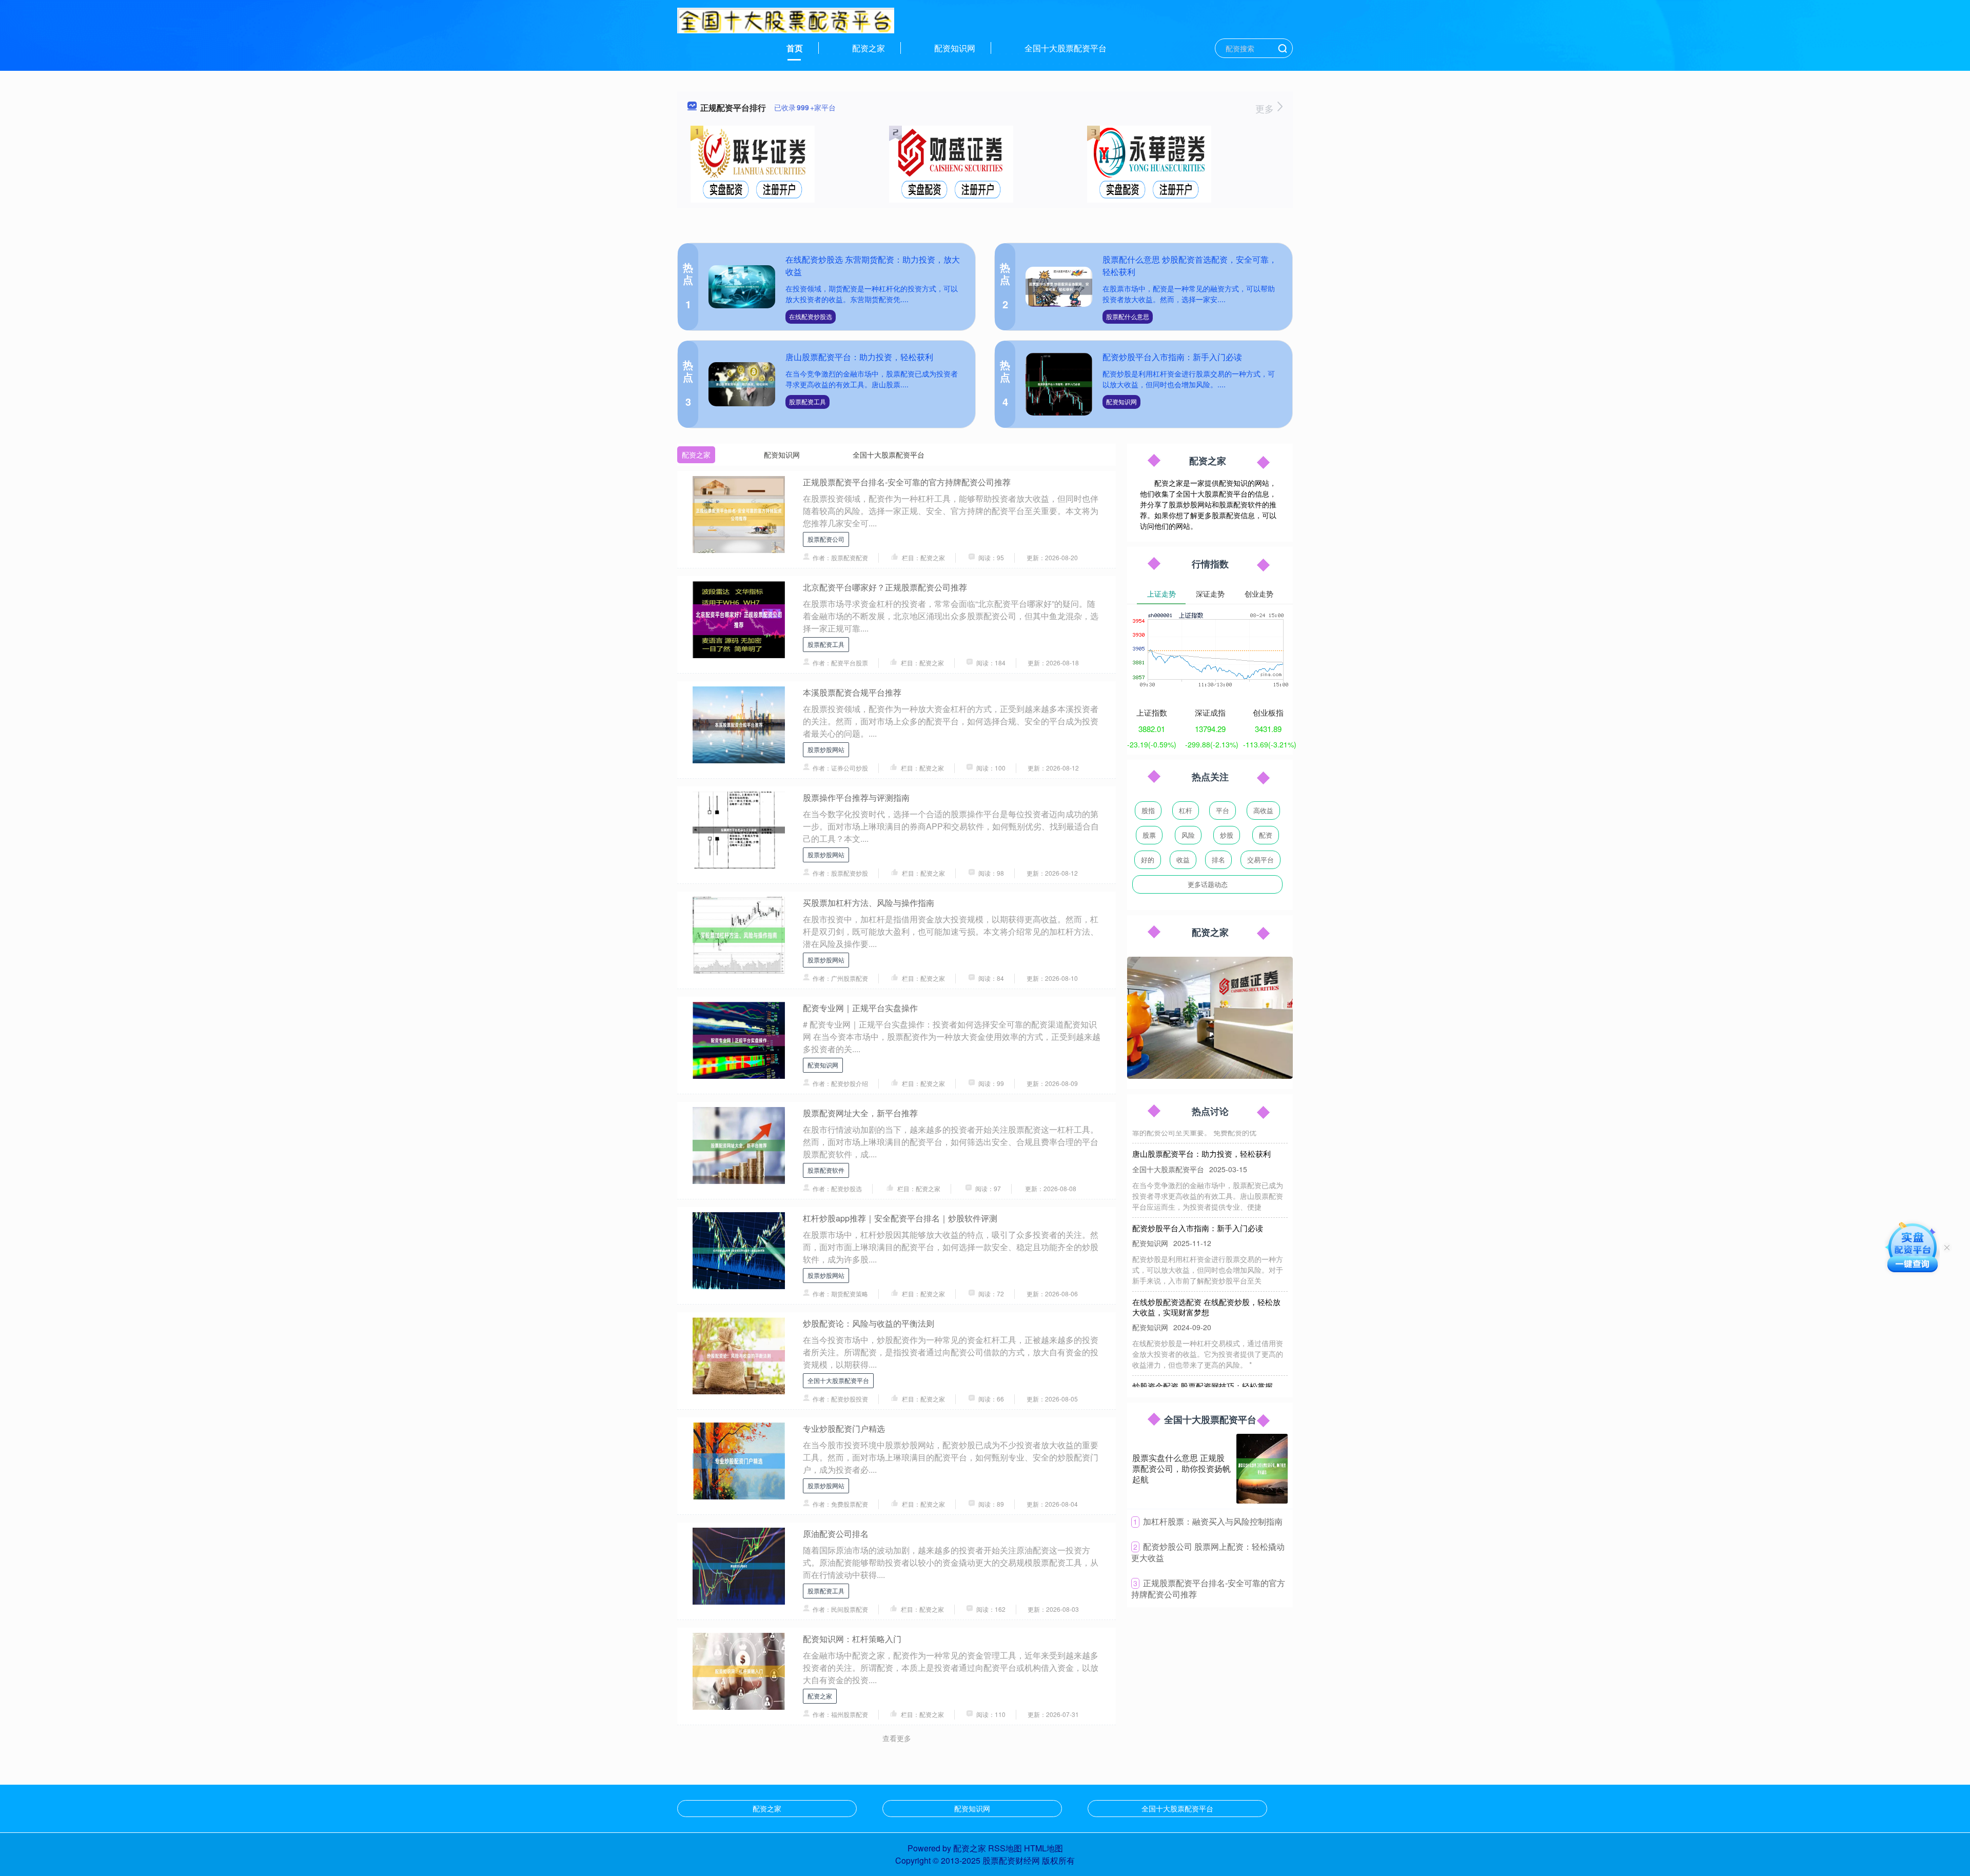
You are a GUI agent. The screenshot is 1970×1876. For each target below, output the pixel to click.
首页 (795, 48)
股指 (1148, 810)
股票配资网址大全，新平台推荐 (860, 1113)
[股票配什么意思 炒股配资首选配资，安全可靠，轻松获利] (1059, 287)
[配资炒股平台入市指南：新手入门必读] (1059, 384)
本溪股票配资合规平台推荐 (852, 692)
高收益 (1263, 810)
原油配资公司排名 (836, 1534)
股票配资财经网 (1011, 1860)
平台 (1223, 810)
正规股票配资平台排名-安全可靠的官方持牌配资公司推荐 (907, 482)
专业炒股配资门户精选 (844, 1428)
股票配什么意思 (1128, 316)
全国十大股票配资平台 (1066, 48)
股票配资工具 (807, 401)
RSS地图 (1005, 1848)
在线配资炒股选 (811, 316)
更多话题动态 (1208, 884)
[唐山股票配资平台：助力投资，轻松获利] (742, 384)
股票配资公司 (826, 539)
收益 (1183, 860)
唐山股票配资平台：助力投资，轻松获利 (859, 357)
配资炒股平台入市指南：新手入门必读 (1172, 357)
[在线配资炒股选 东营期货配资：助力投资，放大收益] (742, 287)
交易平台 (1260, 860)
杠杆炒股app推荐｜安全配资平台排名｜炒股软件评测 (900, 1218)
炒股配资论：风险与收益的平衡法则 (869, 1323)
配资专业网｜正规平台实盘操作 (860, 1008)
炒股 (1227, 835)
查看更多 (897, 1738)
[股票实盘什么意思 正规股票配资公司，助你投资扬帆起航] (1262, 1469)
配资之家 (869, 48)
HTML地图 (1043, 1848)
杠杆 (1186, 810)
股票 (1149, 835)
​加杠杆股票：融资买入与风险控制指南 (1213, 1521)
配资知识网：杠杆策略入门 (852, 1639)
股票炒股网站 (826, 749)
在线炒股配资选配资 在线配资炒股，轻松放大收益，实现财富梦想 (1206, 1271)
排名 (1218, 860)
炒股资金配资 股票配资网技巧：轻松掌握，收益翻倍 (1206, 1355)
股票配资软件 (826, 1170)
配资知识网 (955, 48)
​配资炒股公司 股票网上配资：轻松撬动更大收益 (1208, 1552)
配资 (1266, 835)
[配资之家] (786, 19)
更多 (1266, 108)
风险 (1188, 835)
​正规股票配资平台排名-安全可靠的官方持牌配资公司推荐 (1208, 1589)
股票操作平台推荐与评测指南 (856, 797)
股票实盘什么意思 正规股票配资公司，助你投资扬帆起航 (1181, 1468)
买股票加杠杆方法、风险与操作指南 (869, 903)
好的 (1148, 860)
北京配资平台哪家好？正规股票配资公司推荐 (885, 587)
